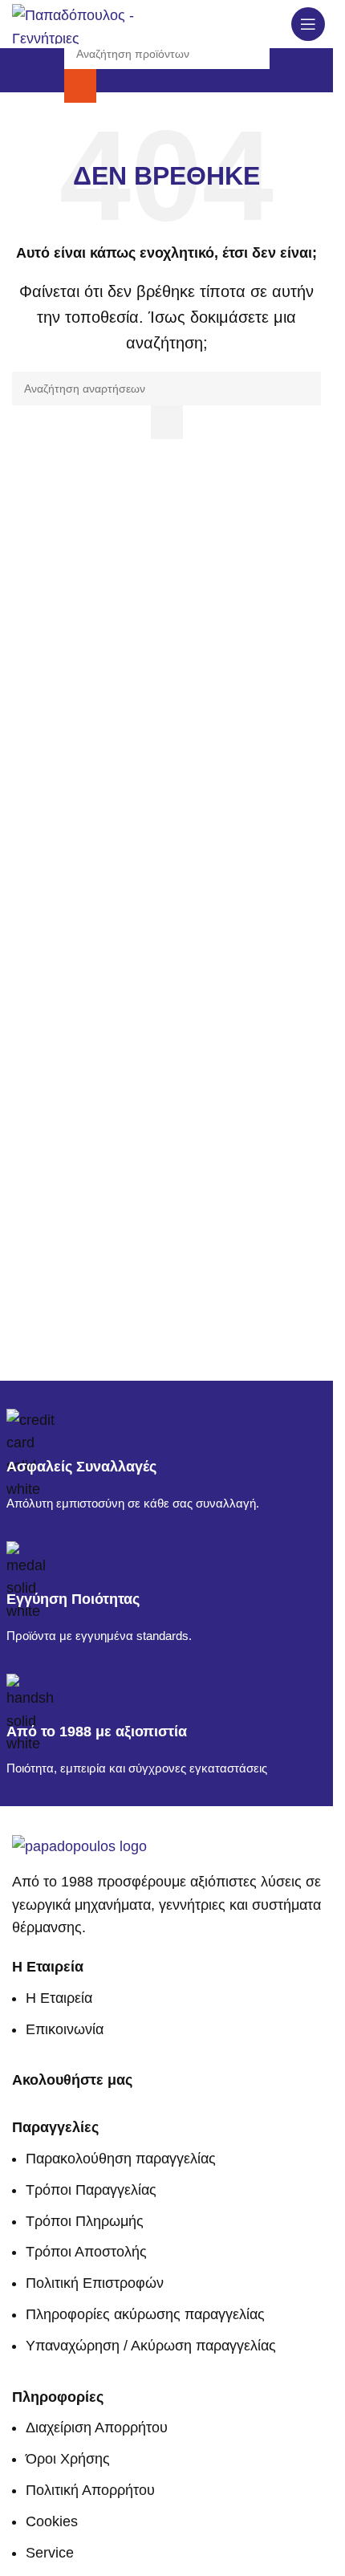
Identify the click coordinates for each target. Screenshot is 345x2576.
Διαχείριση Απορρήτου (97, 2427)
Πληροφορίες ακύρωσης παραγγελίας (145, 2314)
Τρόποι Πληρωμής (85, 2221)
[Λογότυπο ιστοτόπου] (75, 23)
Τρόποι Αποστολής (86, 2252)
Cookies (52, 2521)
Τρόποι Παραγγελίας (91, 2190)
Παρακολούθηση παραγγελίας (121, 2159)
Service (50, 2553)
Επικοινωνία (65, 2029)
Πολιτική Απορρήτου (90, 2490)
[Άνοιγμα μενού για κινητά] (308, 24)
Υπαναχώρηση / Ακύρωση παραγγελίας (151, 2346)
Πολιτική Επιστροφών (95, 2283)
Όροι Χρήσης (68, 2459)
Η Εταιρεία (59, 1998)
